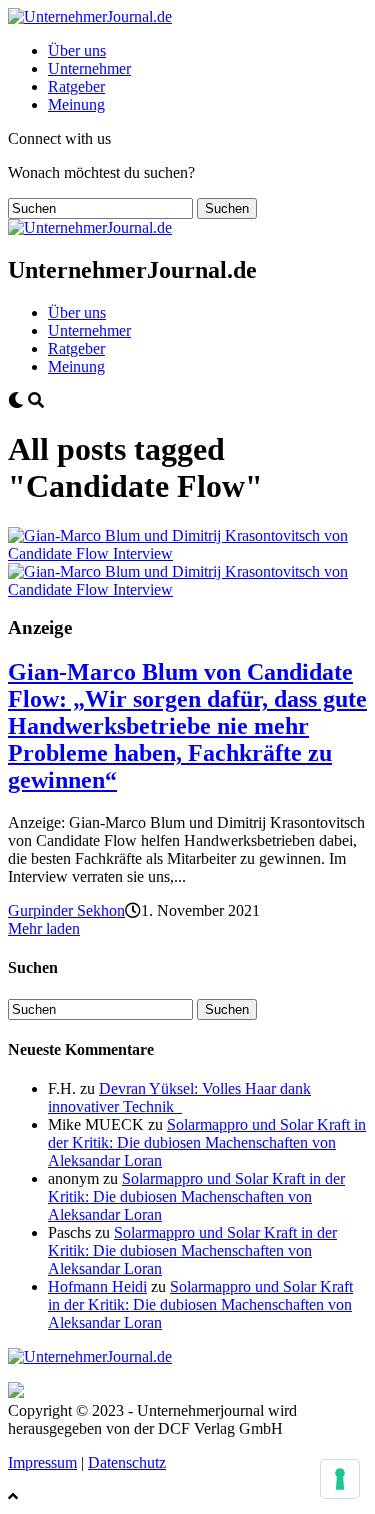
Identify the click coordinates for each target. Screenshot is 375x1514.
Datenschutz (127, 1462)
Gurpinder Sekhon (66, 910)
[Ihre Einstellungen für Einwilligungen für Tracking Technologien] (340, 1479)
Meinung (76, 104)
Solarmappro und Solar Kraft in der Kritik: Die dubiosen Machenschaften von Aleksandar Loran (207, 1142)
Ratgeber (76, 86)
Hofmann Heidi (97, 1286)
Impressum (42, 1462)
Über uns (77, 50)
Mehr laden (44, 928)
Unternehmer (89, 68)
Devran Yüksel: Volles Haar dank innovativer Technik (179, 1097)
